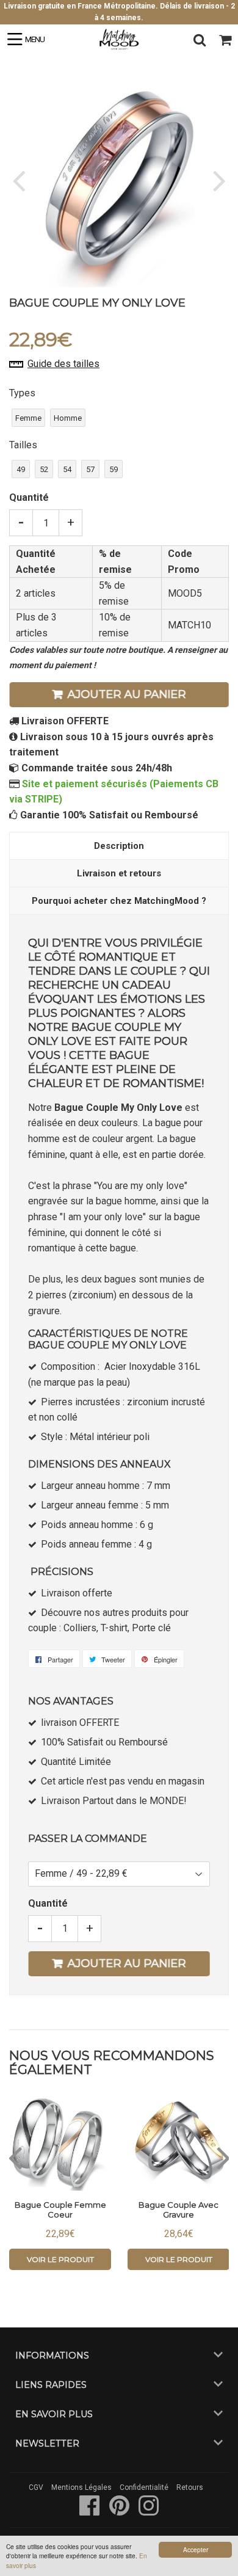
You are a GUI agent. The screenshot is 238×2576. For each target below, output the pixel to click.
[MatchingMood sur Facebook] (91, 2512)
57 (90, 469)
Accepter (196, 2549)
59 (114, 469)
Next (218, 180)
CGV (36, 2487)
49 (21, 469)
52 (44, 469)
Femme (28, 418)
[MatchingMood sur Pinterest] (120, 2512)
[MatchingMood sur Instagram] (149, 2512)
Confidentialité (144, 2487)
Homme (68, 418)
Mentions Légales (81, 2487)
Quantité (29, 497)
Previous (20, 180)
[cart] (225, 40)
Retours (190, 2487)
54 (67, 469)
